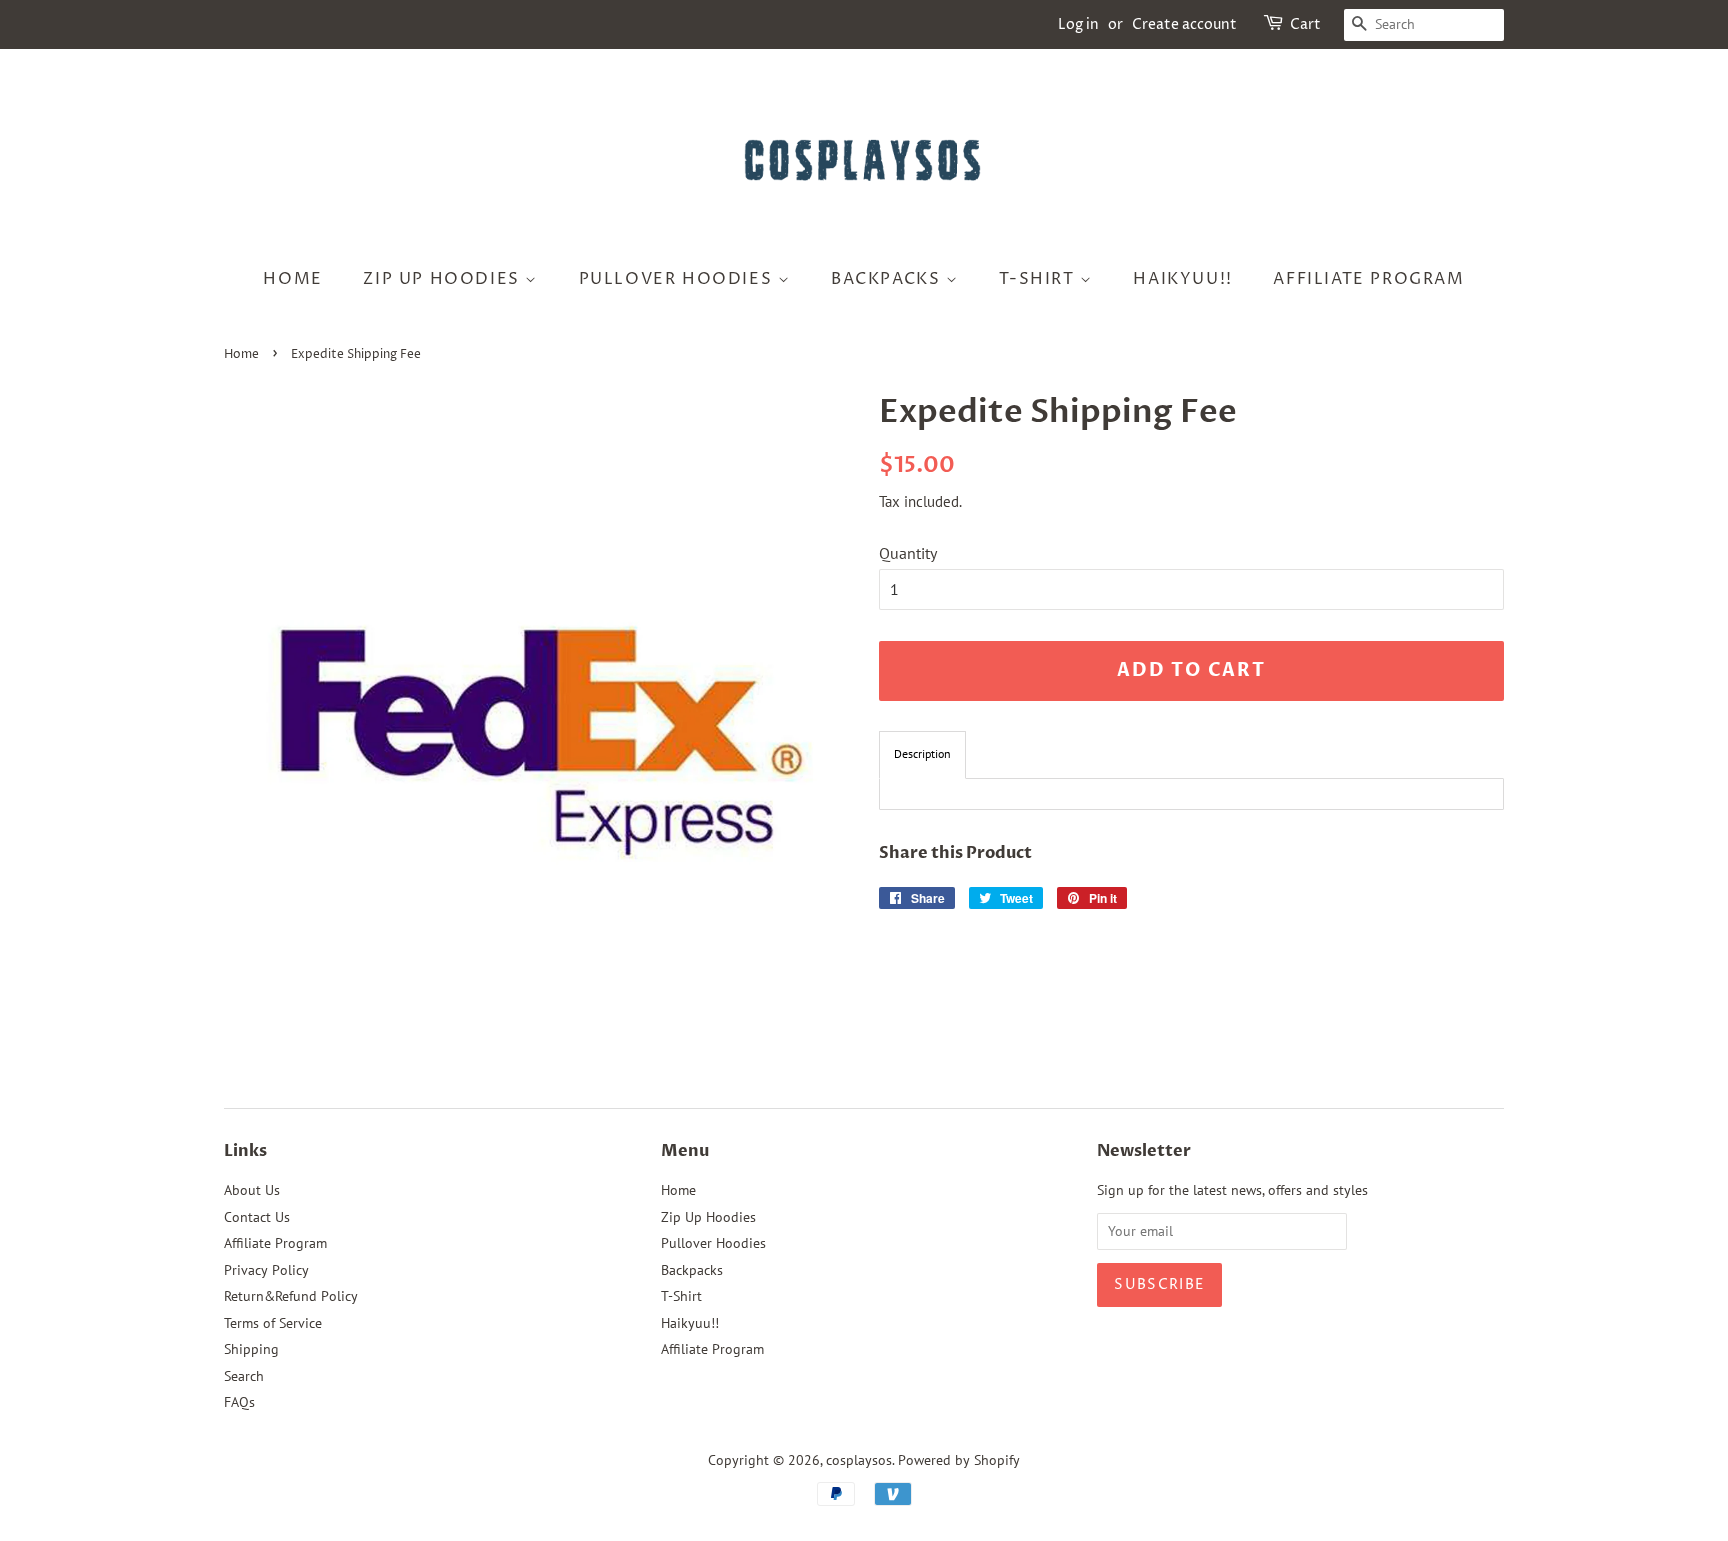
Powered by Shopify (959, 1460)
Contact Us (257, 1217)
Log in (1078, 24)
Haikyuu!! (1182, 279)
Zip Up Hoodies (444, 279)
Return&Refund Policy (291, 1296)
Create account (1184, 24)
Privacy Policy (266, 1270)
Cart (1305, 24)
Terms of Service (273, 1323)
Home (292, 279)
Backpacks (888, 279)
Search (244, 1376)
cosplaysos (859, 1460)
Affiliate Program (1368, 279)
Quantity (908, 553)
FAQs (239, 1402)
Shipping (251, 1349)
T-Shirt (1039, 279)
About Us (252, 1190)
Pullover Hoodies (678, 279)
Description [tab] (922, 753)
